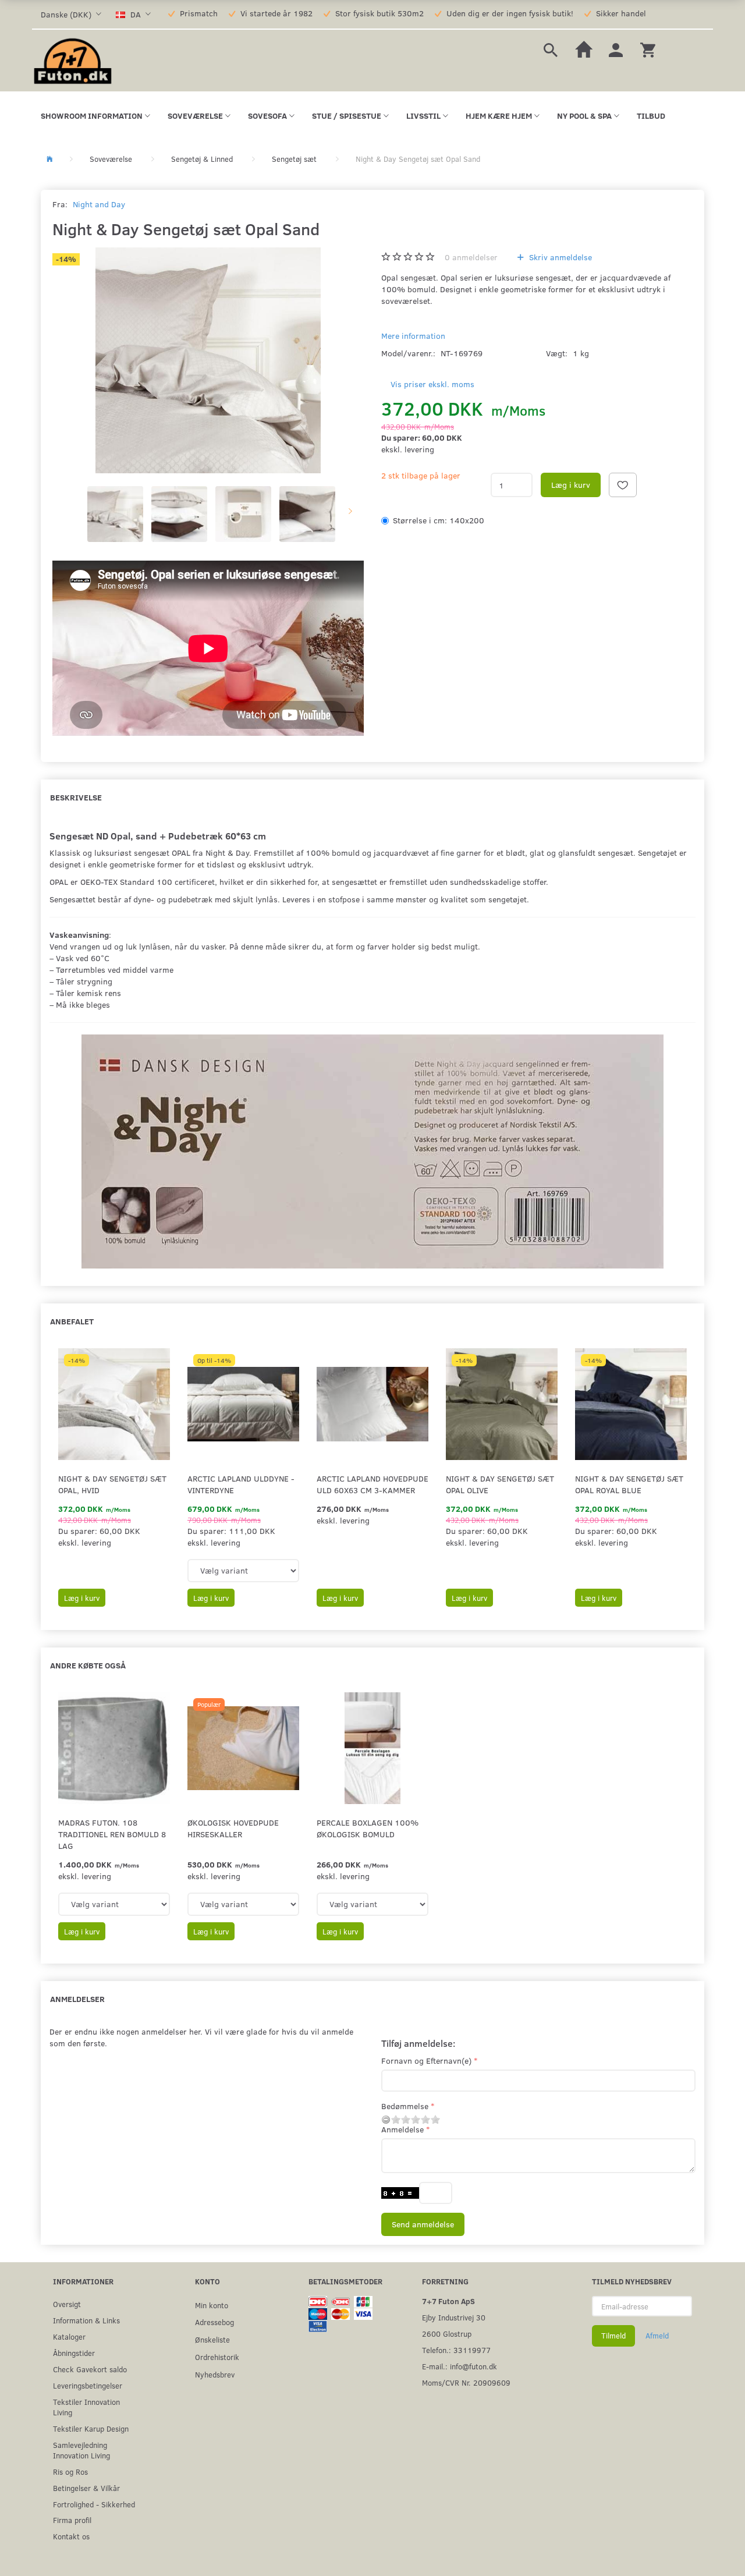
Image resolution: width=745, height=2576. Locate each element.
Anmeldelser (77, 1999)
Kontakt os (71, 2536)
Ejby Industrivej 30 (454, 2317)
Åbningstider (74, 2353)
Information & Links (86, 2320)
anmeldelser (471, 257)
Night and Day (99, 204)
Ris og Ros (70, 2472)
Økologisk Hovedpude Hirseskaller (233, 1828)
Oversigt (67, 2304)
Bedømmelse (405, 2106)
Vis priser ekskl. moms (432, 384)
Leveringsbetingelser (88, 2385)
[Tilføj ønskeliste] (623, 485)
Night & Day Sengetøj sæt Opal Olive (500, 1484)
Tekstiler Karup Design (91, 2428)
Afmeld (657, 2336)
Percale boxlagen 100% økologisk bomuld (368, 1828)
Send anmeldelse (423, 2224)
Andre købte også (88, 1665)
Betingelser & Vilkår (86, 2488)
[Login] (616, 49)
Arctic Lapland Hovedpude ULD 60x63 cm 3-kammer (372, 1484)
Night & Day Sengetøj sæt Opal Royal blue (629, 1484)
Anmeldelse (402, 2129)
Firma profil (72, 2520)
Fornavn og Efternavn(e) (426, 2061)
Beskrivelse (76, 797)
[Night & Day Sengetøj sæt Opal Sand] (208, 360)
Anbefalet (72, 1321)
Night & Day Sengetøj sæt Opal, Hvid (112, 1484)
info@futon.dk (473, 2366)
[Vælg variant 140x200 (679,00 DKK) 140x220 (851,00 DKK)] (243, 1571)
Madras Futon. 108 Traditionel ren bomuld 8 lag (112, 1834)
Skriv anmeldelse (559, 257)
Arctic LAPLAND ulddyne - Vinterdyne (241, 1484)
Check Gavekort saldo (90, 2369)
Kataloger (69, 2336)
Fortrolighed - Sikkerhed (94, 2504)
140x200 (439, 520)
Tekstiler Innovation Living (86, 2407)
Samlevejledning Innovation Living (81, 2450)
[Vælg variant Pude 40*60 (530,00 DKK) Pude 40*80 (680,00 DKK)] (243, 1904)
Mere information (413, 336)
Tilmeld (613, 2336)
